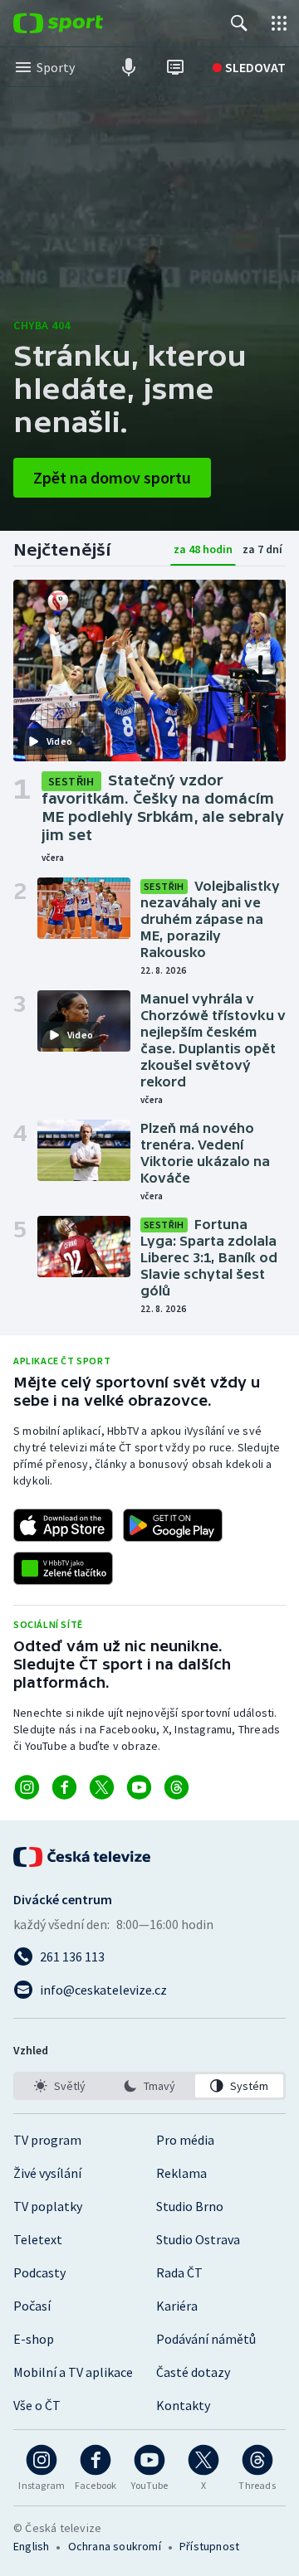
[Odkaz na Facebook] (64, 1787)
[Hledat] (239, 23)
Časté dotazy (193, 2372)
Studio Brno (190, 2206)
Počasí (32, 2306)
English (31, 2546)
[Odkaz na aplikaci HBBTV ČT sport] (63, 1568)
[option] (60, 2086)
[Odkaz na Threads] (176, 1787)
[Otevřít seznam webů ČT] (279, 23)
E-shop (34, 2339)
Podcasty (39, 2272)
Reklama (181, 2173)
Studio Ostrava (198, 2239)
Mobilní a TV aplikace (73, 2372)
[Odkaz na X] (102, 1787)
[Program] (175, 67)
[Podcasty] (129, 67)
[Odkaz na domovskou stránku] (83, 23)
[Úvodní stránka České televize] (83, 1857)
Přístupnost (209, 2546)
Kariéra (177, 2306)
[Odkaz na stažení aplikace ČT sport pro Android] (173, 1525)
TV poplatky (48, 2206)
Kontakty (183, 2405)
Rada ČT (179, 2272)
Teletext (38, 2239)
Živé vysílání (47, 2173)
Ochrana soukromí (115, 2546)
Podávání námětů (206, 2339)
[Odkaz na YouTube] (139, 1787)
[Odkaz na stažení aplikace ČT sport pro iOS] (63, 1525)
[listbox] (149, 2086)
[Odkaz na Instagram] (27, 1787)
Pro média (185, 2140)
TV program (47, 2140)
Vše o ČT (37, 2405)
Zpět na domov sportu (112, 477)
